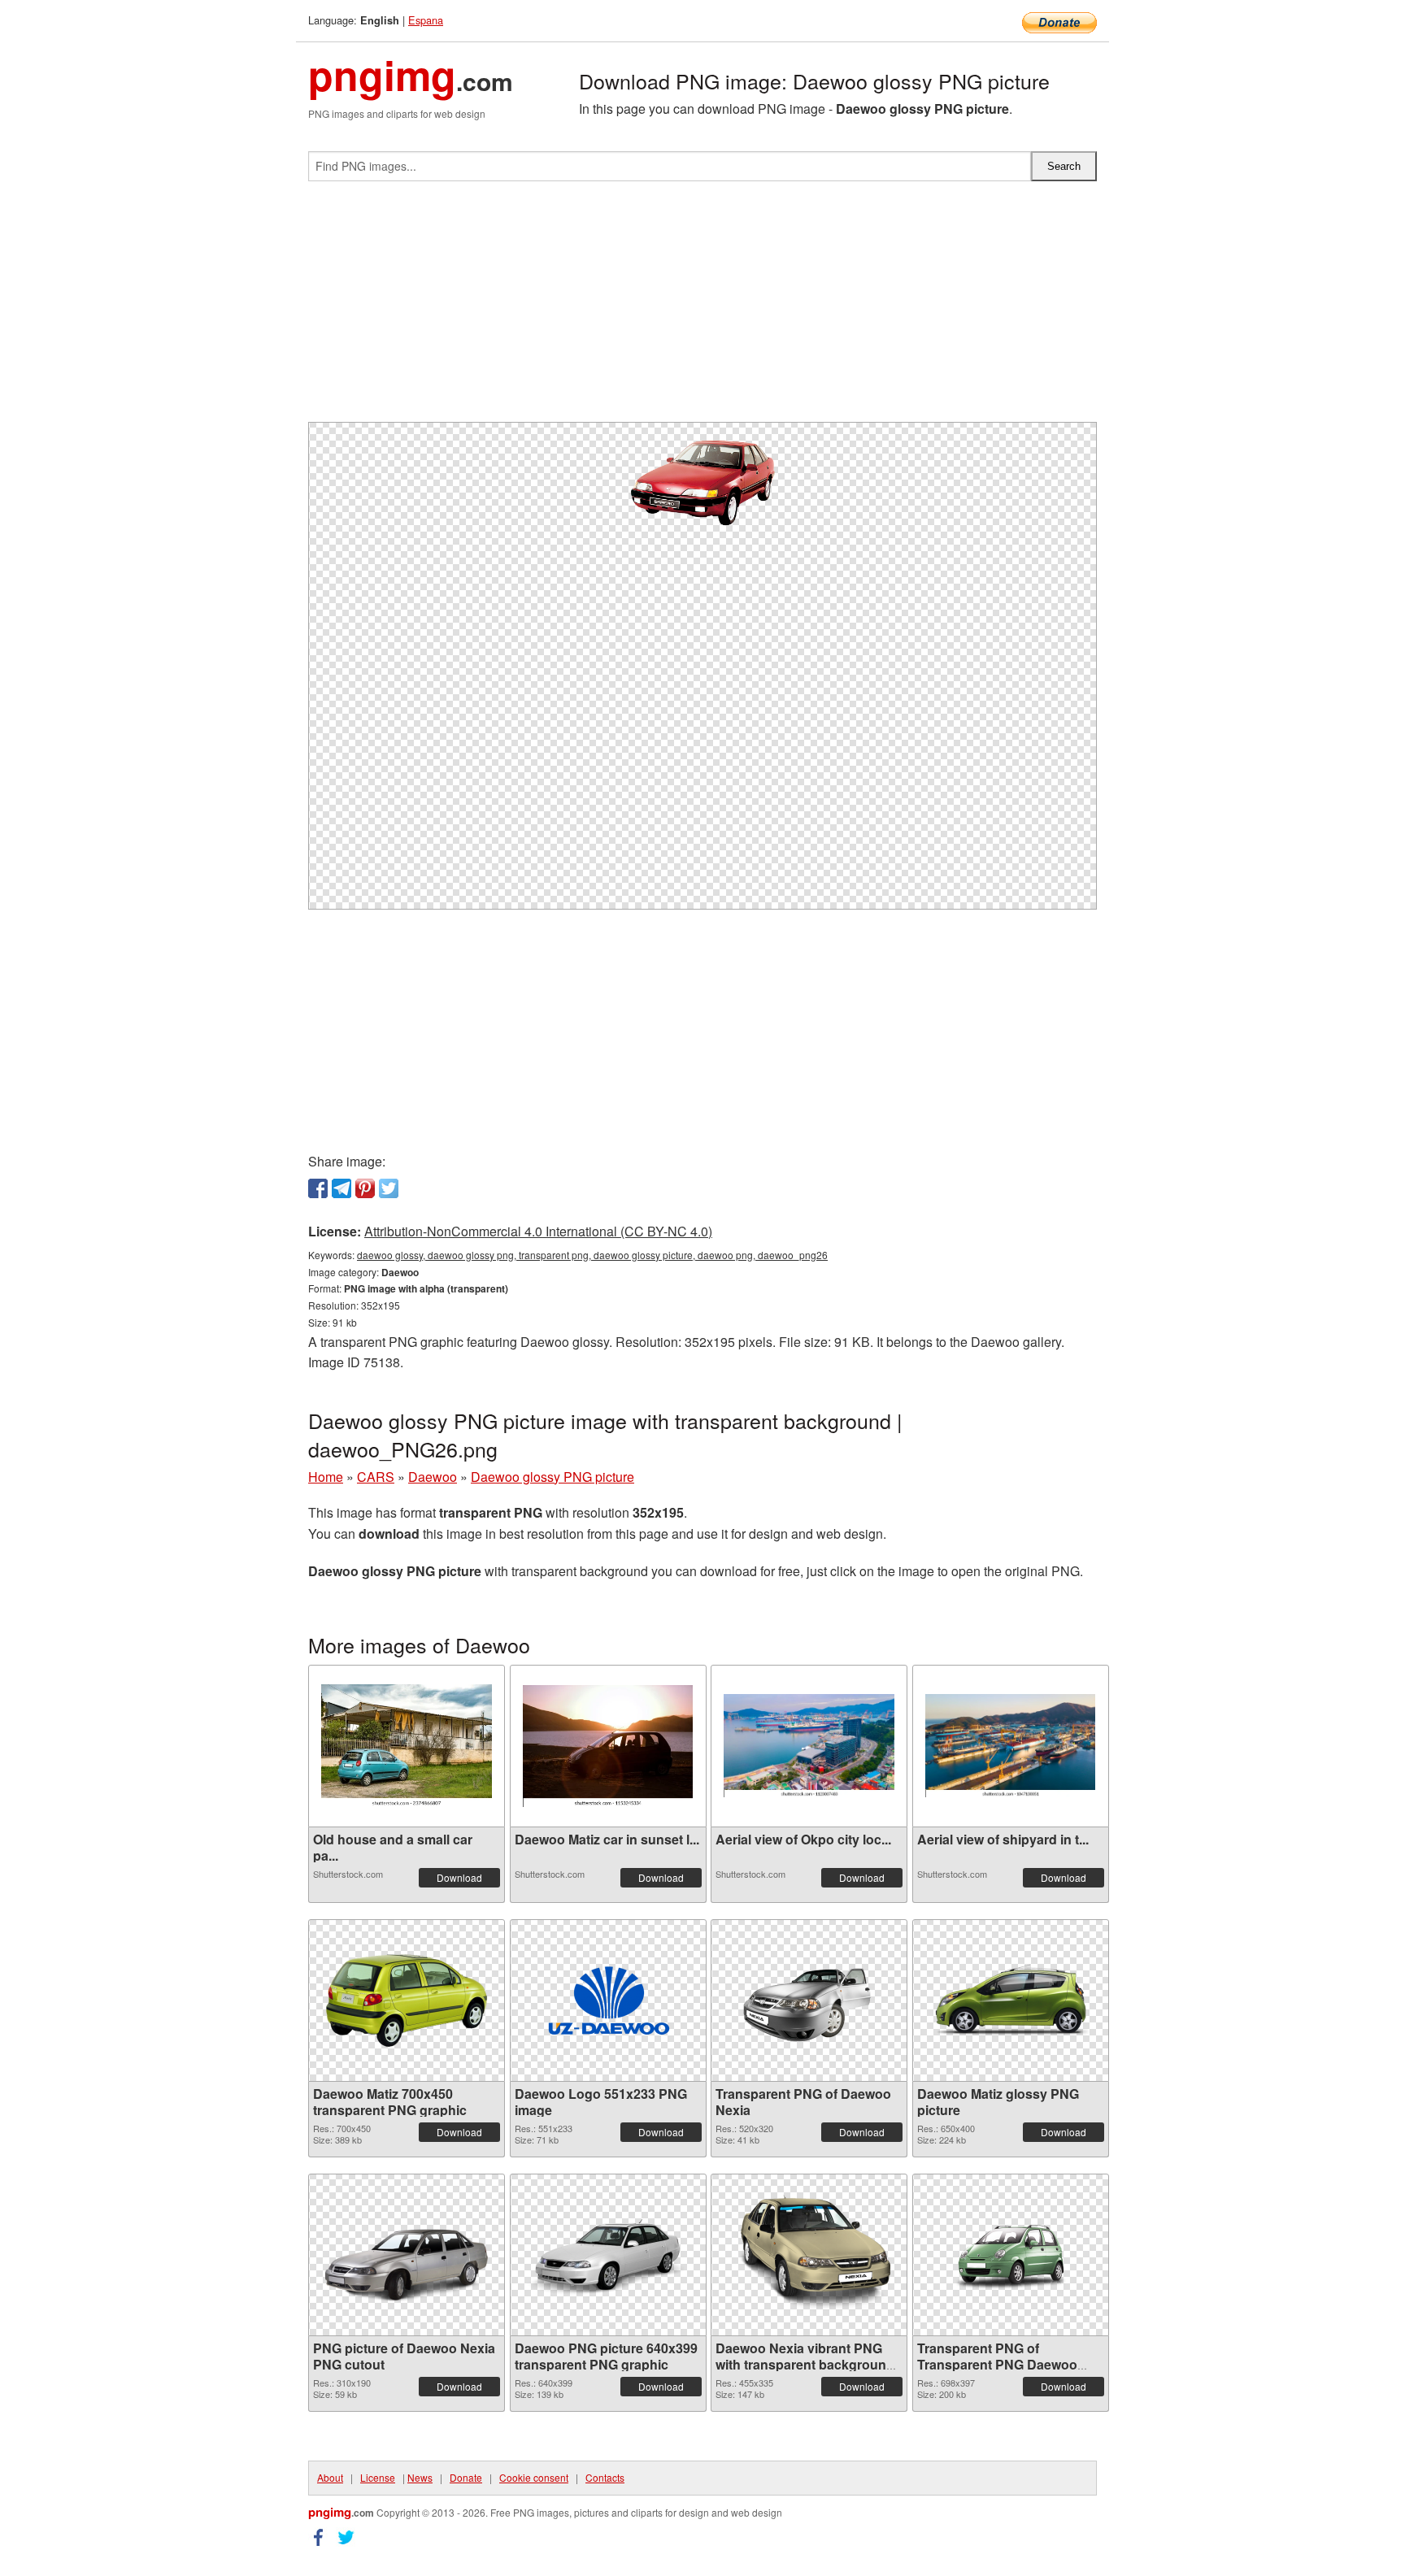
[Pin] (365, 1188)
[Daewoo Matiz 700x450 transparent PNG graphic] (407, 2000)
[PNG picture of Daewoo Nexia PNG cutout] (407, 2255)
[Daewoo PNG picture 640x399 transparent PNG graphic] (608, 2255)
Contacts (605, 2477)
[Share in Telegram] (341, 1188)
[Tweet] (389, 1188)
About (330, 2477)
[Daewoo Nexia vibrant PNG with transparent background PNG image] (809, 2255)
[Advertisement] (702, 308)
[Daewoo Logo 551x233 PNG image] (608, 2000)
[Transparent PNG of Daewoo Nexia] (809, 2000)
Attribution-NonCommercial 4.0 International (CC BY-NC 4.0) (538, 1231)
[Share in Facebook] (318, 1188)
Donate (466, 2477)
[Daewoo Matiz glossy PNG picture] (1011, 2000)
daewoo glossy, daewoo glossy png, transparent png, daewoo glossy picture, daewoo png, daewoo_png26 (592, 1255)
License (378, 2477)
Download (459, 1877)
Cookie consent (534, 2477)
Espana (426, 20)
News (420, 2477)
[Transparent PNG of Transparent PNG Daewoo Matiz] (1011, 2255)
